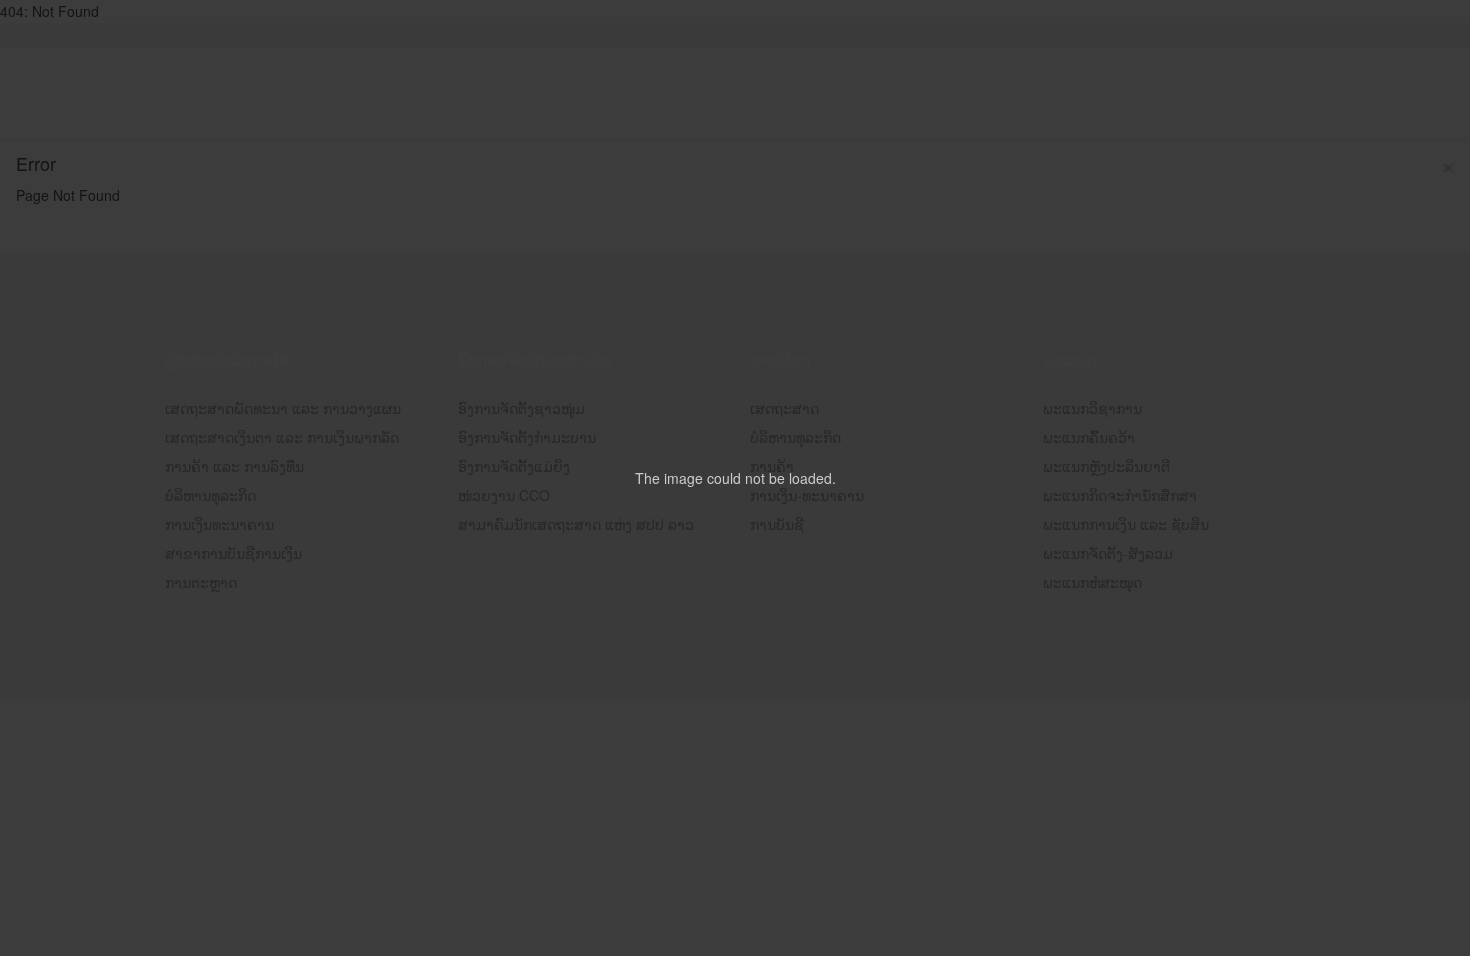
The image (669, 478)
